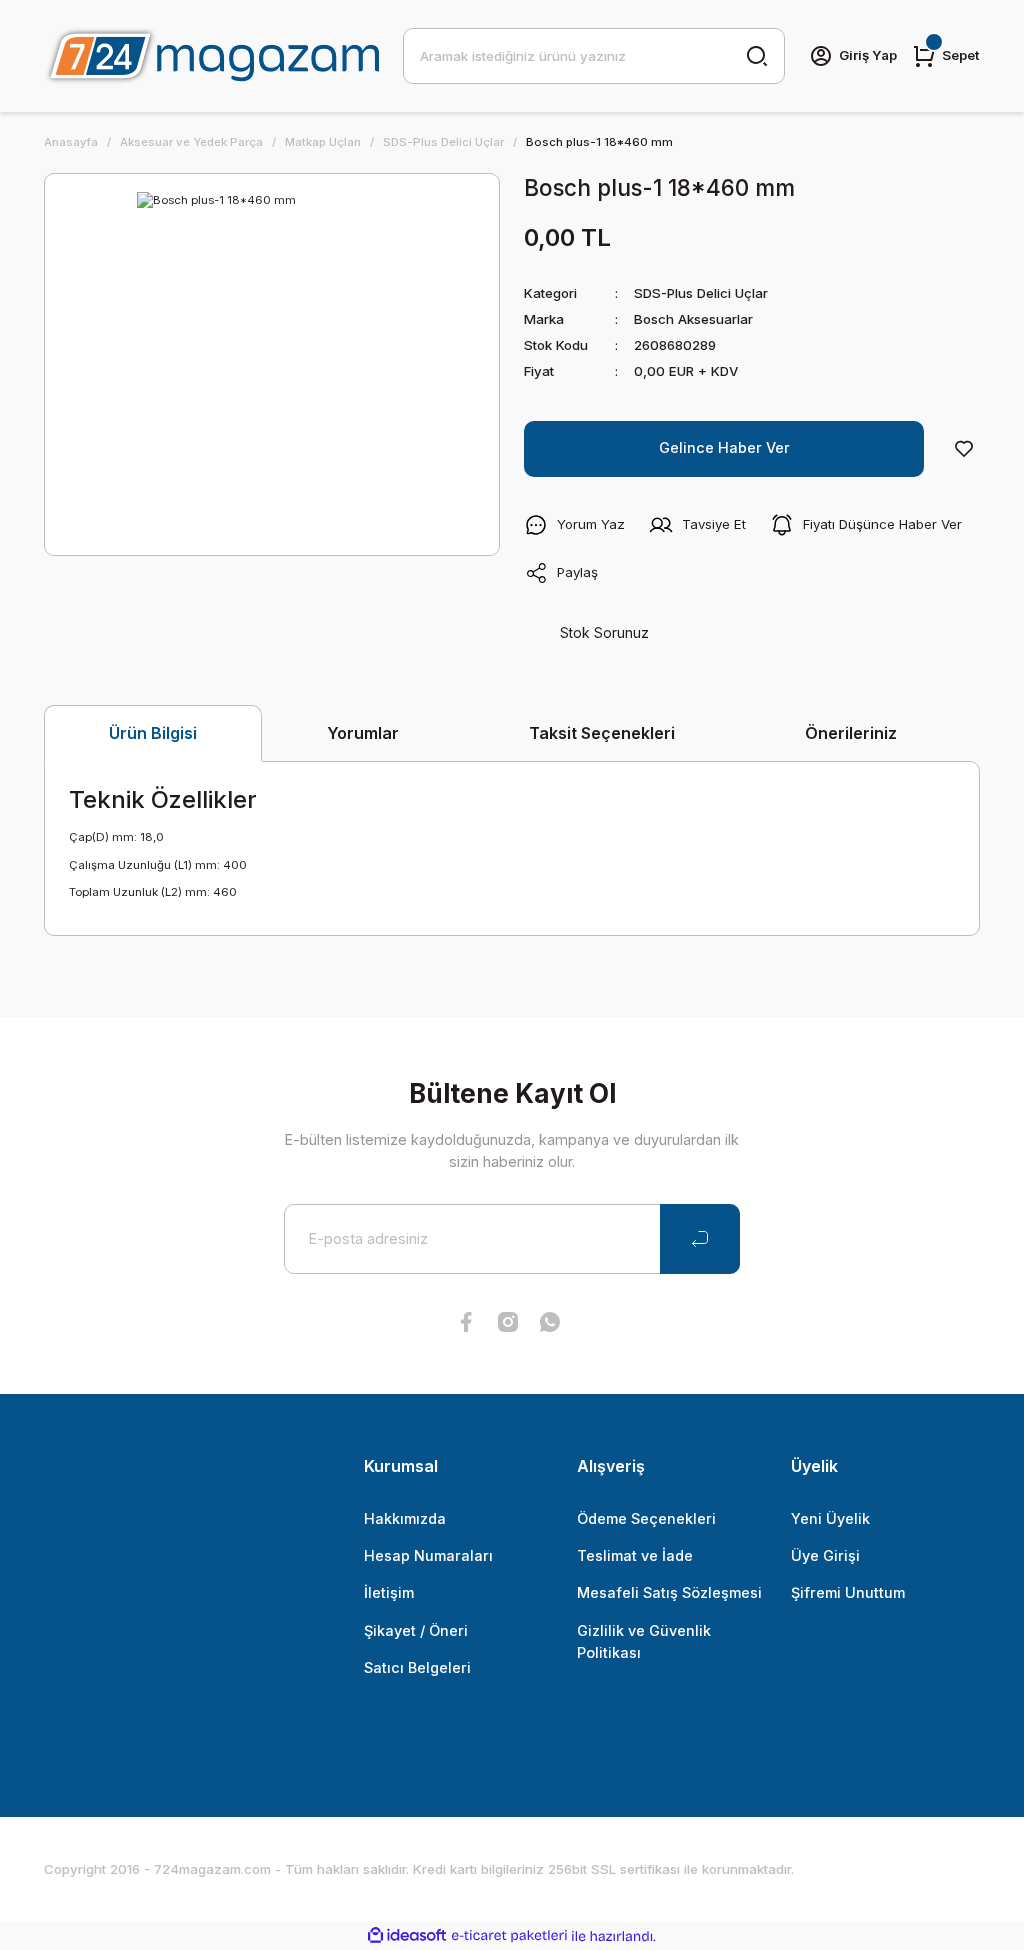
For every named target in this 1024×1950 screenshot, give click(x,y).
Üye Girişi (825, 1555)
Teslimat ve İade (635, 1555)
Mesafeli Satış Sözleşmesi (669, 1592)
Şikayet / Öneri (416, 1630)
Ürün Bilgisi (153, 733)
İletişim (389, 1592)
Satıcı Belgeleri (417, 1667)
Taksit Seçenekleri (602, 733)
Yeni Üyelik (830, 1518)
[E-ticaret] (509, 1935)
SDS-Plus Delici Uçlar (701, 293)
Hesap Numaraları (428, 1555)
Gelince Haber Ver (724, 447)
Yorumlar (363, 733)
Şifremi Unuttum (848, 1592)
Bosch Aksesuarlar (693, 319)
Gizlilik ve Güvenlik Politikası (644, 1641)
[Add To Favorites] (964, 449)
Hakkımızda (405, 1518)
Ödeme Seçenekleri (646, 1518)
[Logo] (211, 56)
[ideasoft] (407, 1936)
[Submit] (700, 1239)
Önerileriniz (851, 733)
